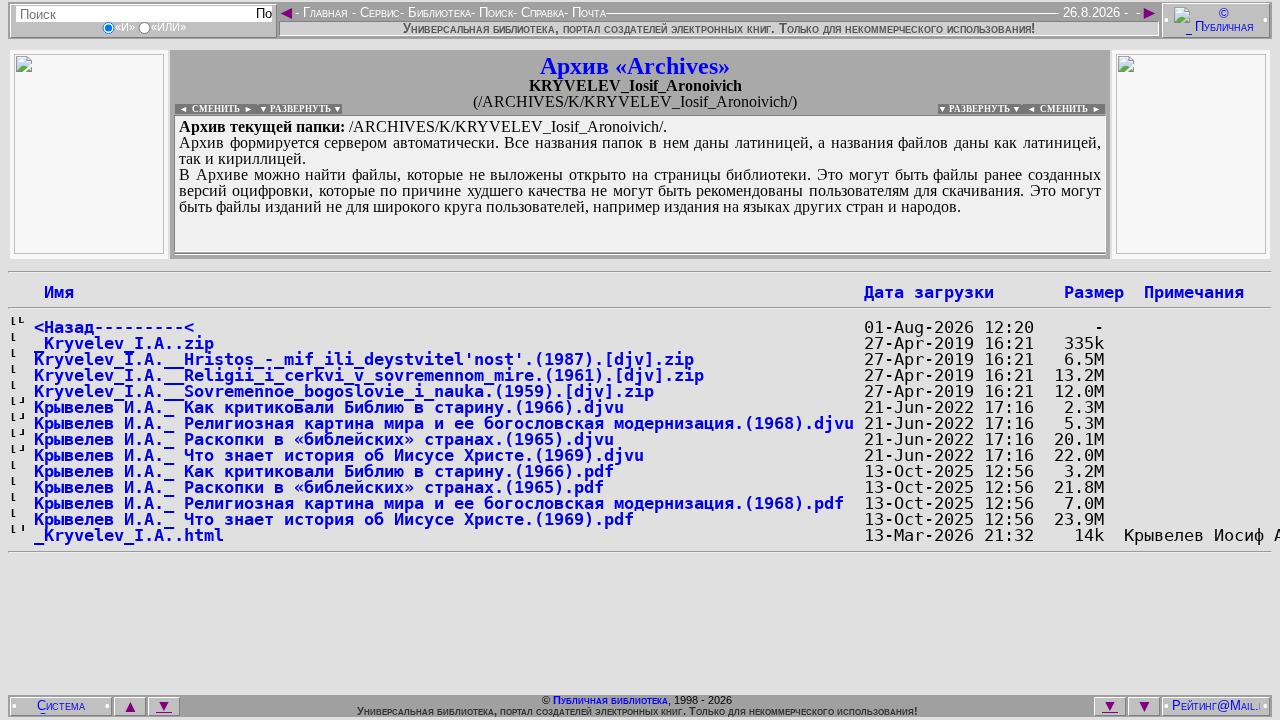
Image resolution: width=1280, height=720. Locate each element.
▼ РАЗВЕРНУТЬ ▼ (300, 109)
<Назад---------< (114, 327)
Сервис (378, 12)
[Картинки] (1191, 248)
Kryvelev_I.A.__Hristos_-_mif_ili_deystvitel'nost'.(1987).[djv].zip (364, 359)
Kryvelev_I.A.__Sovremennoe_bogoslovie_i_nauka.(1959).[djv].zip (344, 391)
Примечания (1194, 292)
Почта (587, 12)
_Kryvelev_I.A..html (129, 535)
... (640, 254)
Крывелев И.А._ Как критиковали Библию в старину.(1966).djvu (329, 407)
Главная (325, 12)
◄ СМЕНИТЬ (207, 109)
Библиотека (437, 12)
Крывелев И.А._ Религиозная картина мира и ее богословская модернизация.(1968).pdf (439, 503)
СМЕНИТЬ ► (1072, 109)
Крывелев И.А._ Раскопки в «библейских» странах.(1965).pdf (319, 487)
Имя (54, 292)
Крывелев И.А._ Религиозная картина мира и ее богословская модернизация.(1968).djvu (444, 423)
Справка (540, 12)
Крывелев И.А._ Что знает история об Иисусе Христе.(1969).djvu (339, 455)
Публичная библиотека (610, 700)
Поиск (494, 12)
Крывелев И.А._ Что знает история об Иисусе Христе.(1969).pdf (334, 519)
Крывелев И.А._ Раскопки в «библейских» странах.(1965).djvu (324, 439)
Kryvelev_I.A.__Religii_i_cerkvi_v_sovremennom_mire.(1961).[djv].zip (369, 375)
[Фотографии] (89, 248)
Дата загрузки (929, 292)
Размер (1094, 292)
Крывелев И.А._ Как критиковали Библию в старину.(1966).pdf (324, 471)
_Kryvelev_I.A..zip (124, 343)
